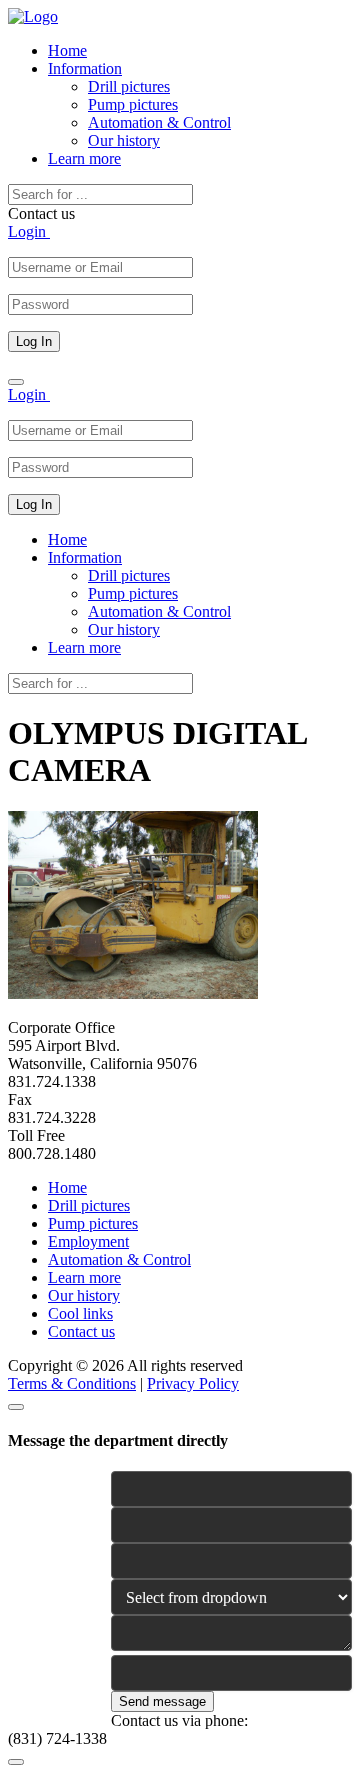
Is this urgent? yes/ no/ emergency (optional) (48, 1686)
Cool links (80, 1313)
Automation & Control (159, 122)
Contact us (81, 1331)
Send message (162, 1701)
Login (29, 231)
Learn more (84, 158)
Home (67, 50)
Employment (88, 1241)
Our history (124, 140)
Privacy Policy (193, 1383)
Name (24, 1478)
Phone (25, 1550)
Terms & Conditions (72, 1383)
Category (33, 1586)
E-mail (27, 1514)
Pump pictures (133, 104)
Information (85, 68)
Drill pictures (129, 86)
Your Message (47, 1622)
